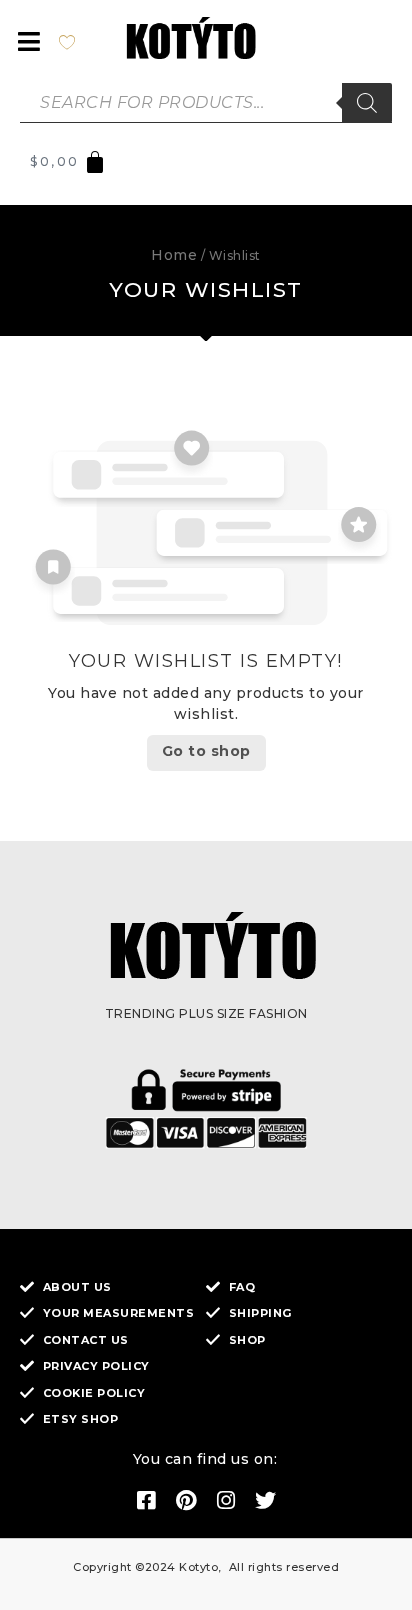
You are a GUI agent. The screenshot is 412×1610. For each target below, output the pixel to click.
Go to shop (206, 751)
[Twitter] (266, 1501)
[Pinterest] (186, 1501)
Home (174, 255)
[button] (29, 42)
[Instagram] (226, 1501)
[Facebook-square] (146, 1501)
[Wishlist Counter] (78, 41)
